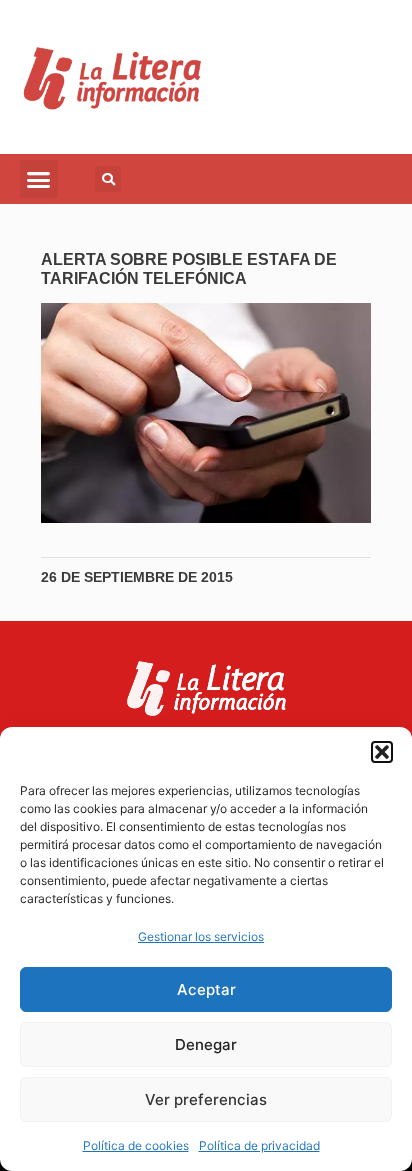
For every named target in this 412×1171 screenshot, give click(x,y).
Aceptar (206, 989)
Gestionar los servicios (201, 936)
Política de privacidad (259, 1145)
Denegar (206, 1044)
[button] (382, 752)
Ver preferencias (206, 1099)
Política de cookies (136, 1145)
